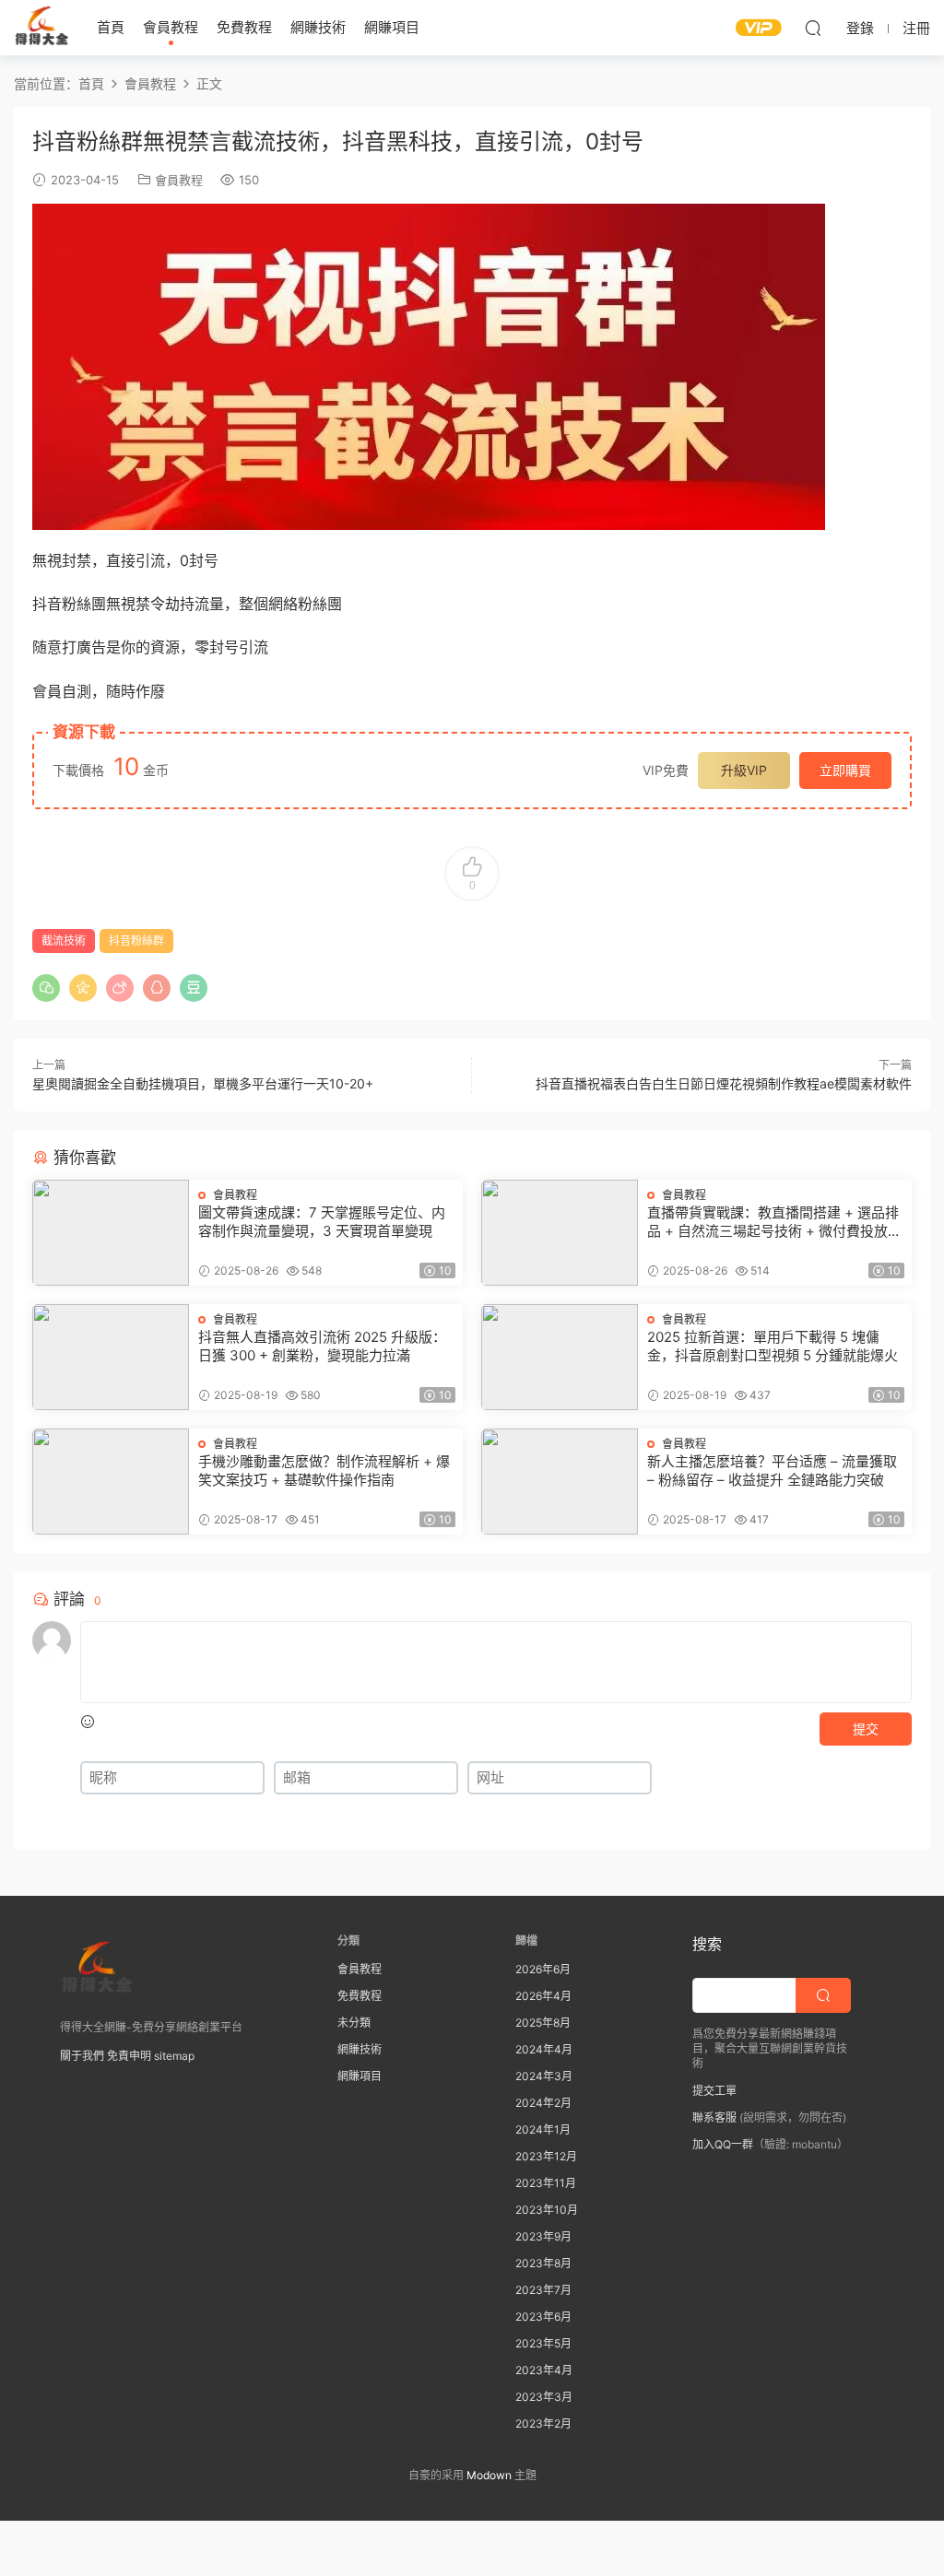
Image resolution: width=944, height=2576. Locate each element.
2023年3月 (544, 2397)
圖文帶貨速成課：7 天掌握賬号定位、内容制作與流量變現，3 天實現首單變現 (322, 1222)
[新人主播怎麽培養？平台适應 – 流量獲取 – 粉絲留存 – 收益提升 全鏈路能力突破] (560, 1482)
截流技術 (64, 941)
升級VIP (744, 770)
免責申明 (129, 2056)
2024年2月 (543, 2103)
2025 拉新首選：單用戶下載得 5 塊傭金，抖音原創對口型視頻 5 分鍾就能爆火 (773, 1346)
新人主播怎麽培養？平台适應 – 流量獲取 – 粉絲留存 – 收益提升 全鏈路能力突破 (772, 1470)
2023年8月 (543, 2263)
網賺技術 (318, 27)
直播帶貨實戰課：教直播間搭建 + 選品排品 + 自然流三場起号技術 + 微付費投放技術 (774, 1222)
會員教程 (171, 27)
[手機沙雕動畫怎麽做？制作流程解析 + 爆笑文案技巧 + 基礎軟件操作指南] (111, 1482)
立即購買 (845, 770)
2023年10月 (547, 2210)
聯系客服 (714, 2117)
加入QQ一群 (723, 2144)
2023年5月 (543, 2343)
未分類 (354, 2023)
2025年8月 (543, 2023)
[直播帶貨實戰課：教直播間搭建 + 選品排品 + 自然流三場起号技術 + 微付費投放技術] (560, 1233)
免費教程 (244, 27)
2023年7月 (543, 2290)
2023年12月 (546, 2156)
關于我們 (82, 2056)
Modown (489, 2475)
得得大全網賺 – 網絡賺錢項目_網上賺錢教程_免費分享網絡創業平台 (41, 28)
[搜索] (813, 28)
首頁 (111, 27)
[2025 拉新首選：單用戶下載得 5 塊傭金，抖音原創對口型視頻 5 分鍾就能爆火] (560, 1357)
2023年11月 (546, 2183)
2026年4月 (543, 1996)
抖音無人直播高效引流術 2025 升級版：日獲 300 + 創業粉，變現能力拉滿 (322, 1346)
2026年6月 (543, 1969)
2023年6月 (543, 2317)
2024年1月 (543, 2129)
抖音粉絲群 (136, 941)
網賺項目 (392, 27)
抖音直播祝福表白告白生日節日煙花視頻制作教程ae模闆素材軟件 (724, 1083)
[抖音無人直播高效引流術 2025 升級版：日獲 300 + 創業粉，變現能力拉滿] (111, 1357)
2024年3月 (544, 2076)
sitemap (174, 2056)
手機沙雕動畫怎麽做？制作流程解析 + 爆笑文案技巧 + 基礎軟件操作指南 (324, 1470)
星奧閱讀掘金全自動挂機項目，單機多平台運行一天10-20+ (203, 1083)
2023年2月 (543, 2423)
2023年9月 (543, 2236)
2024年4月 (544, 2049)
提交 (866, 1729)
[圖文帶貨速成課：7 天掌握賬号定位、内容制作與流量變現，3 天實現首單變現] (111, 1233)
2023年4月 (544, 2370)
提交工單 (714, 2091)
